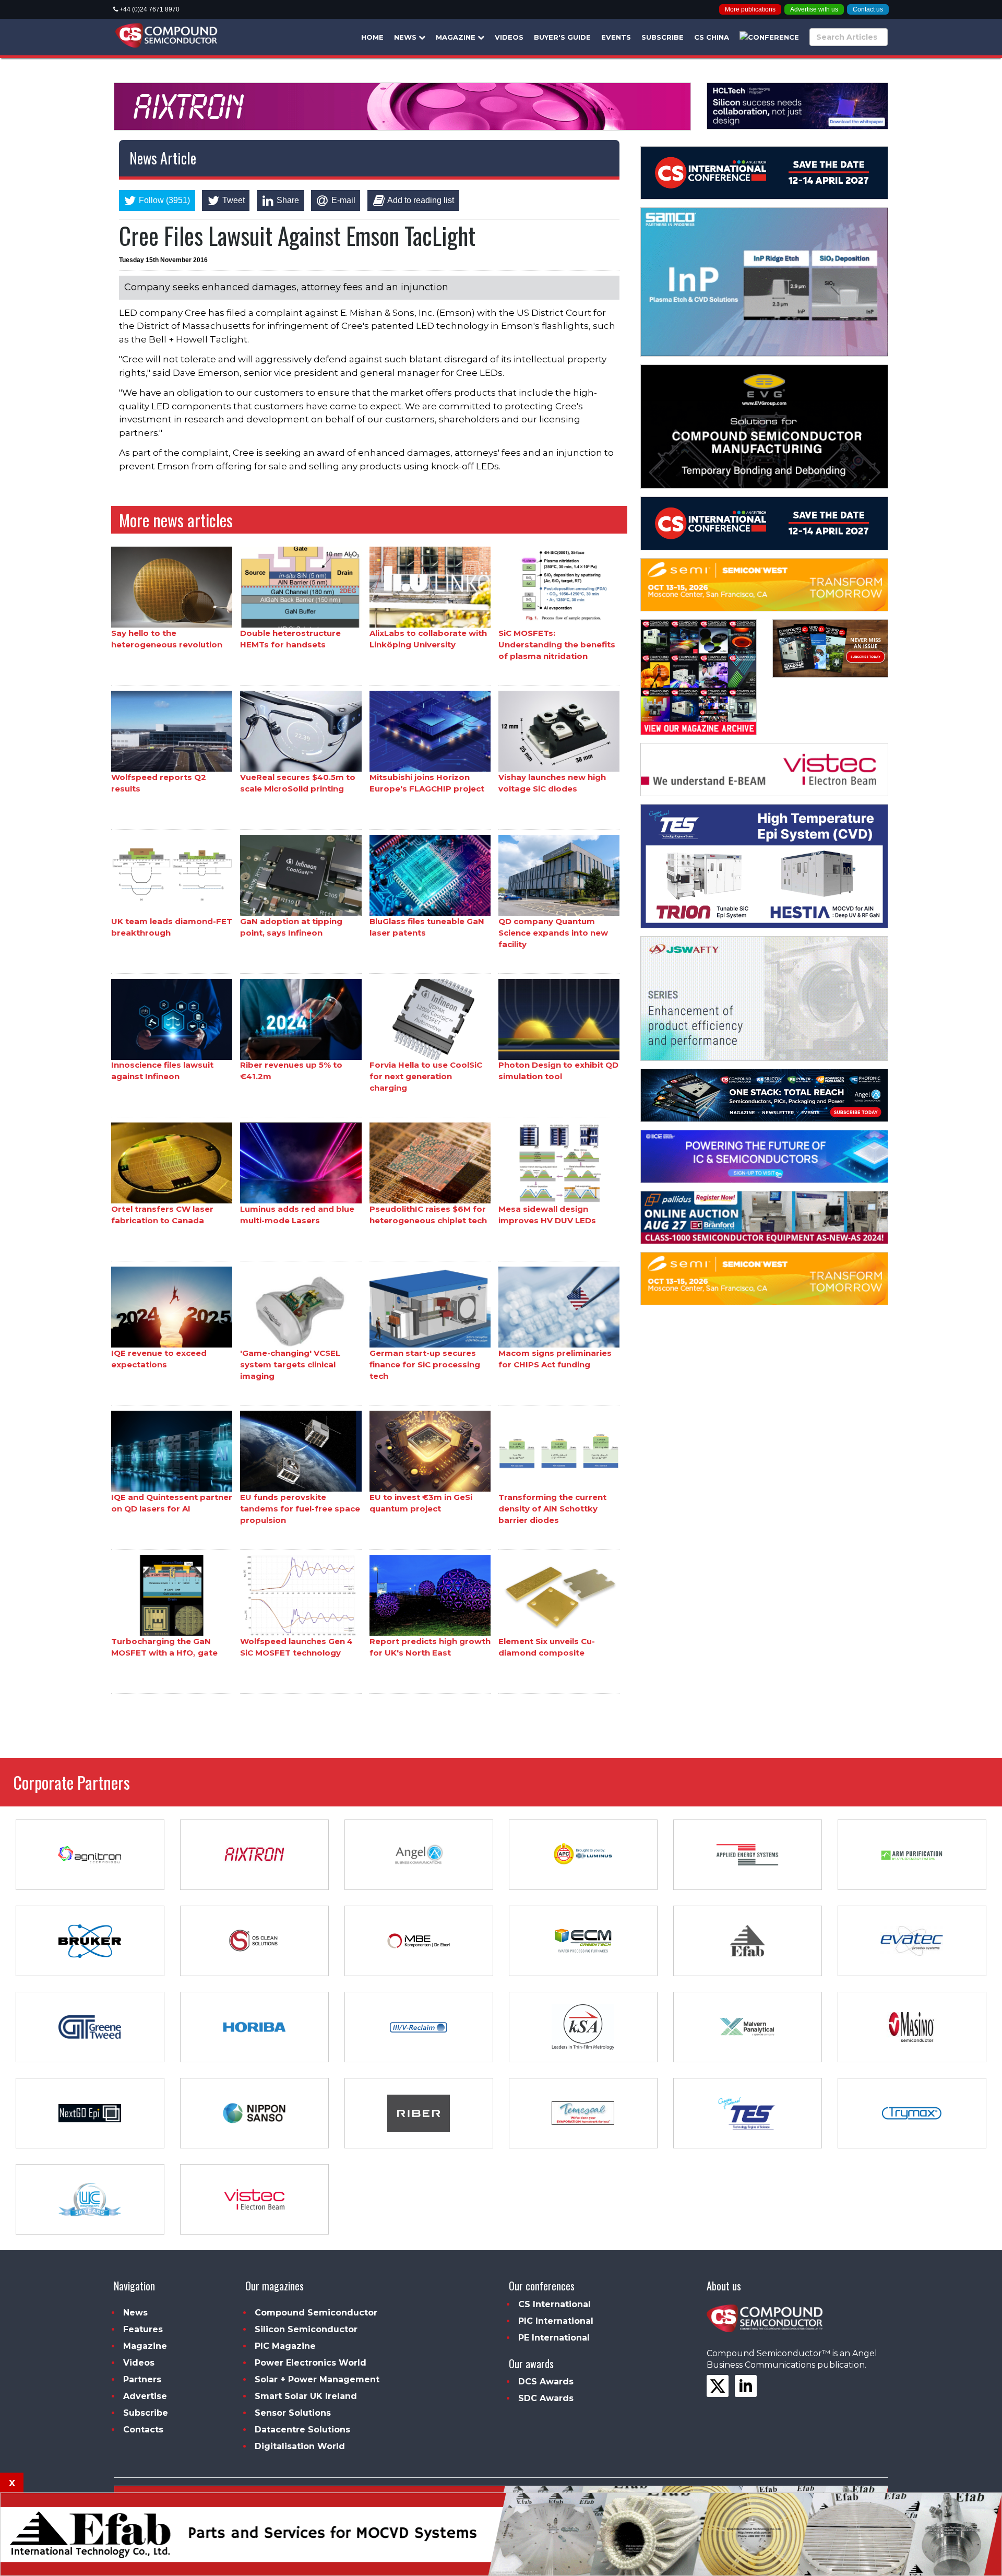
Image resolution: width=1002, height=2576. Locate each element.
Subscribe (663, 37)
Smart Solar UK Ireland (306, 2396)
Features (143, 2329)
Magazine (457, 37)
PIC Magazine (285, 2346)
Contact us (868, 9)
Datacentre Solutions (302, 2430)
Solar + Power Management (317, 2379)
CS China (712, 37)
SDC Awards (546, 2398)
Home (372, 37)
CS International (554, 2304)
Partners (142, 2379)
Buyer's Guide (562, 37)
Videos (509, 37)
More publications (750, 9)
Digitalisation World (300, 2446)
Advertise (145, 2396)
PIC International (556, 2321)
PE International (554, 2338)
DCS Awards (546, 2382)
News (406, 37)
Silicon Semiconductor (306, 2329)
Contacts (143, 2430)
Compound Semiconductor (316, 2313)
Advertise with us (814, 9)
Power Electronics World (311, 2363)
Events (616, 37)
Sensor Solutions (293, 2413)
